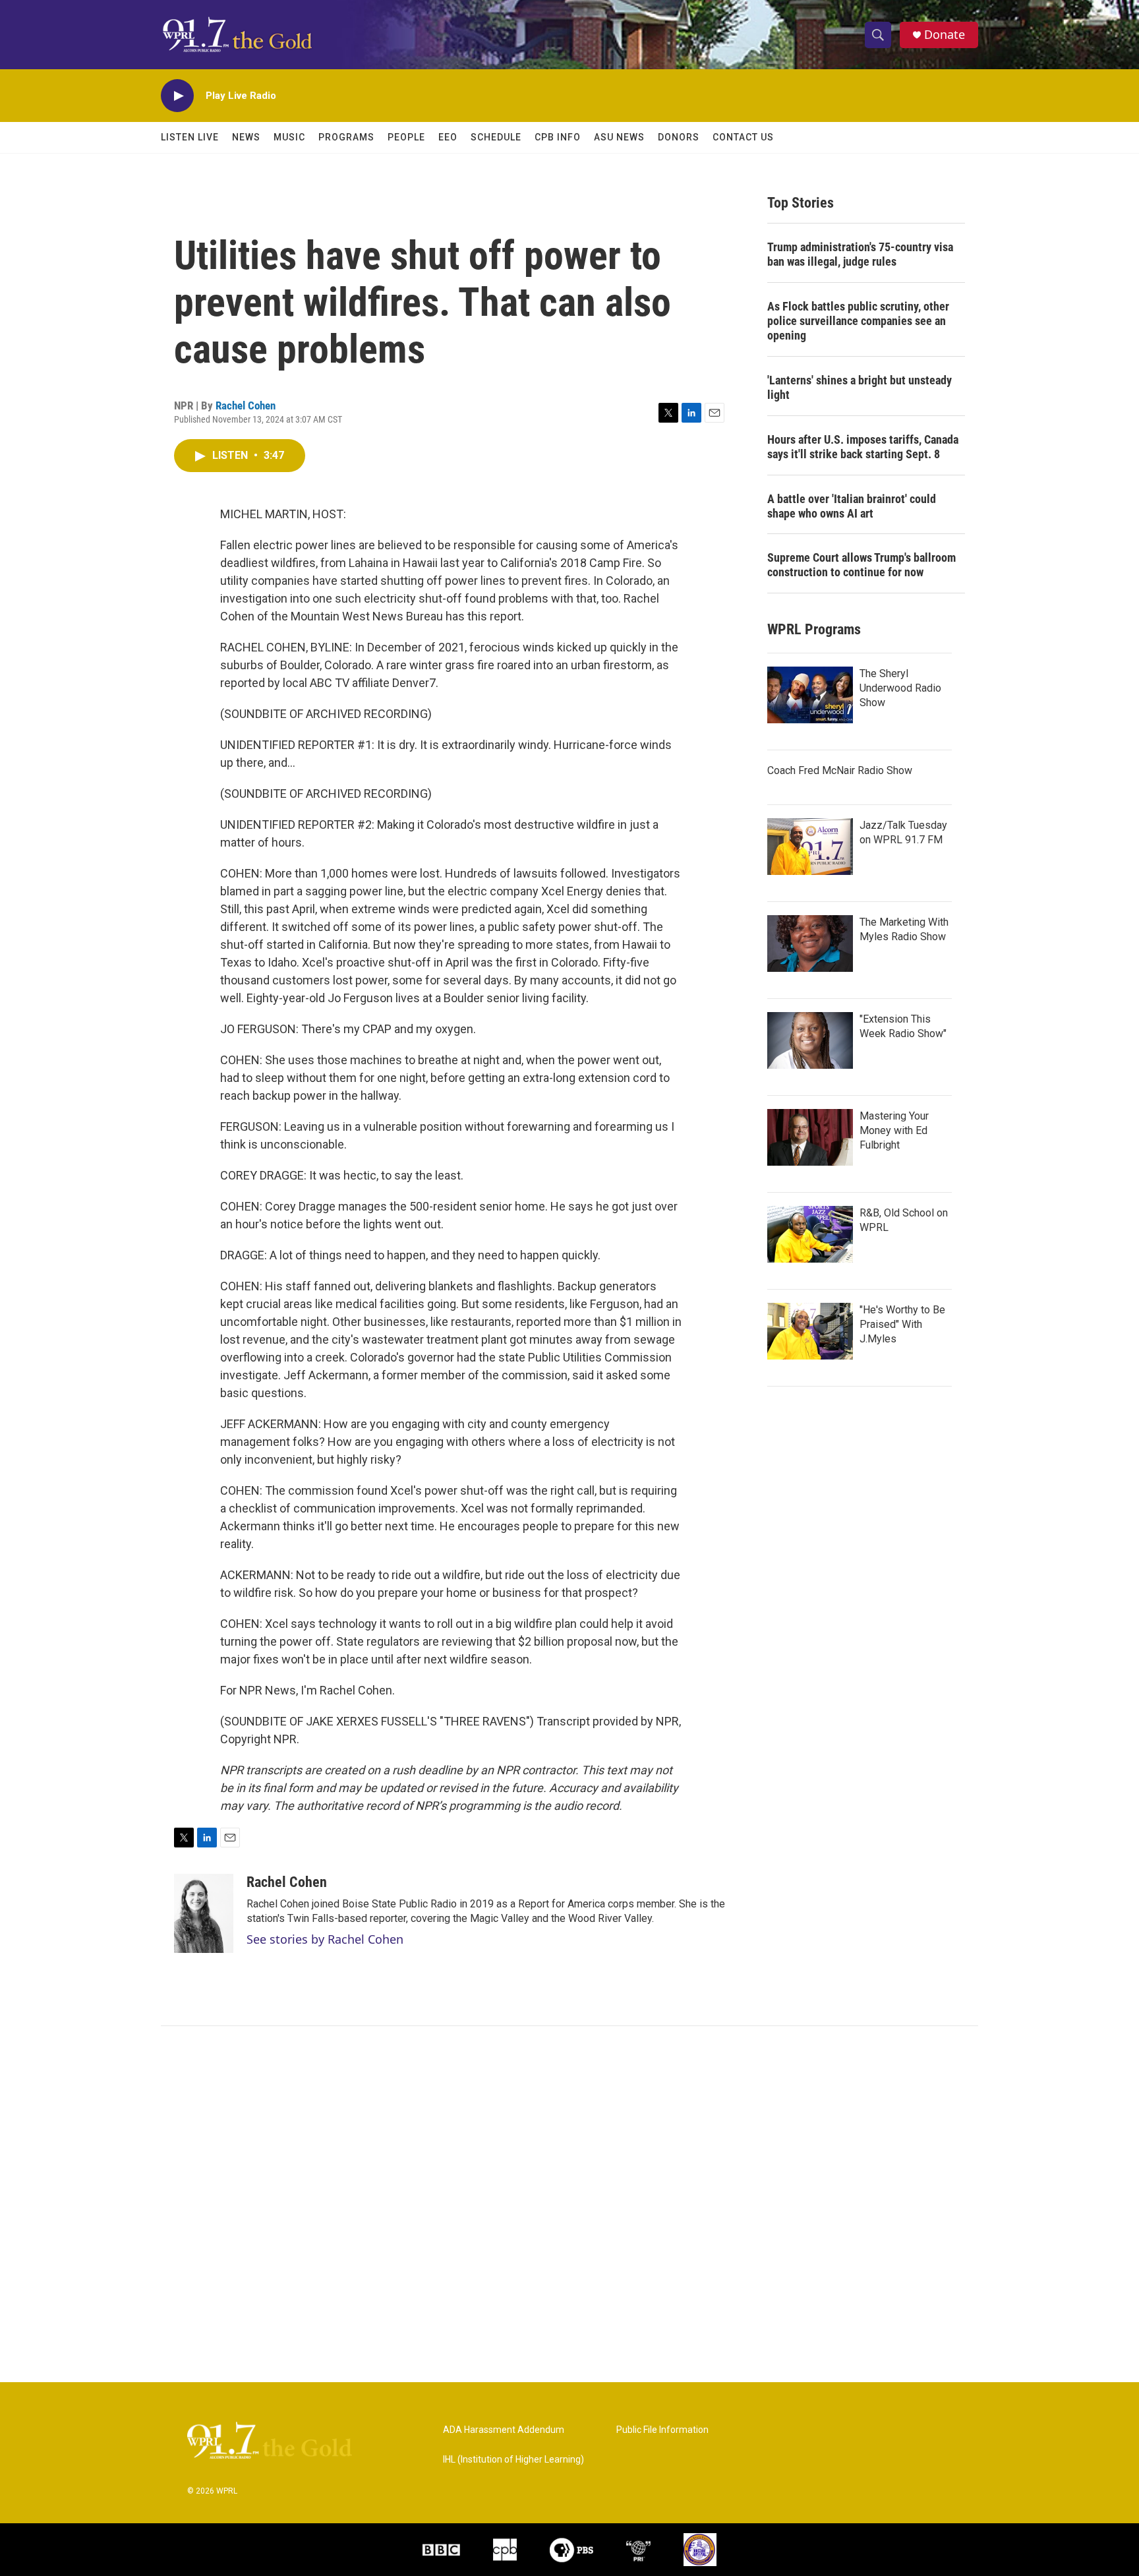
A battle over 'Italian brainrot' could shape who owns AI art (852, 506)
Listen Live (190, 137)
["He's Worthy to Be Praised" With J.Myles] (810, 1331)
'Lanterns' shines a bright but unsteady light (860, 387)
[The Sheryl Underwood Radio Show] (810, 695)
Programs (346, 137)
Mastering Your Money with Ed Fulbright (894, 1130)
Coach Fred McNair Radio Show (840, 770)
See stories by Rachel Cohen (325, 1939)
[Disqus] (569, 2204)
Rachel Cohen (246, 405)
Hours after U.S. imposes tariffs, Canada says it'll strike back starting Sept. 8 (863, 447)
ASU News (619, 137)
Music (289, 137)
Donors (679, 137)
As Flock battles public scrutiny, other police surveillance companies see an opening (858, 321)
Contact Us (743, 137)
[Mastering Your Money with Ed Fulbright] (810, 1137)
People (406, 137)
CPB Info (558, 137)
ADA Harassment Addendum (504, 2430)
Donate (945, 35)
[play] (177, 96)
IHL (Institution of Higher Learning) (513, 2460)
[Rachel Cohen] (204, 1913)
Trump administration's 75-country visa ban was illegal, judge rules (860, 254)
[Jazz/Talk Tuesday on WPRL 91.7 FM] (810, 847)
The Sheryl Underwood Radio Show (900, 688)
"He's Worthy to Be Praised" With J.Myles (902, 1324)
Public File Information (662, 2430)
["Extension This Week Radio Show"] (810, 1040)
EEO (448, 137)
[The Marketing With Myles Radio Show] (810, 944)
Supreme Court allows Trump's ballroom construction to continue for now (862, 565)
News (246, 137)
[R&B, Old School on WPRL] (810, 1234)
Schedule (496, 137)
